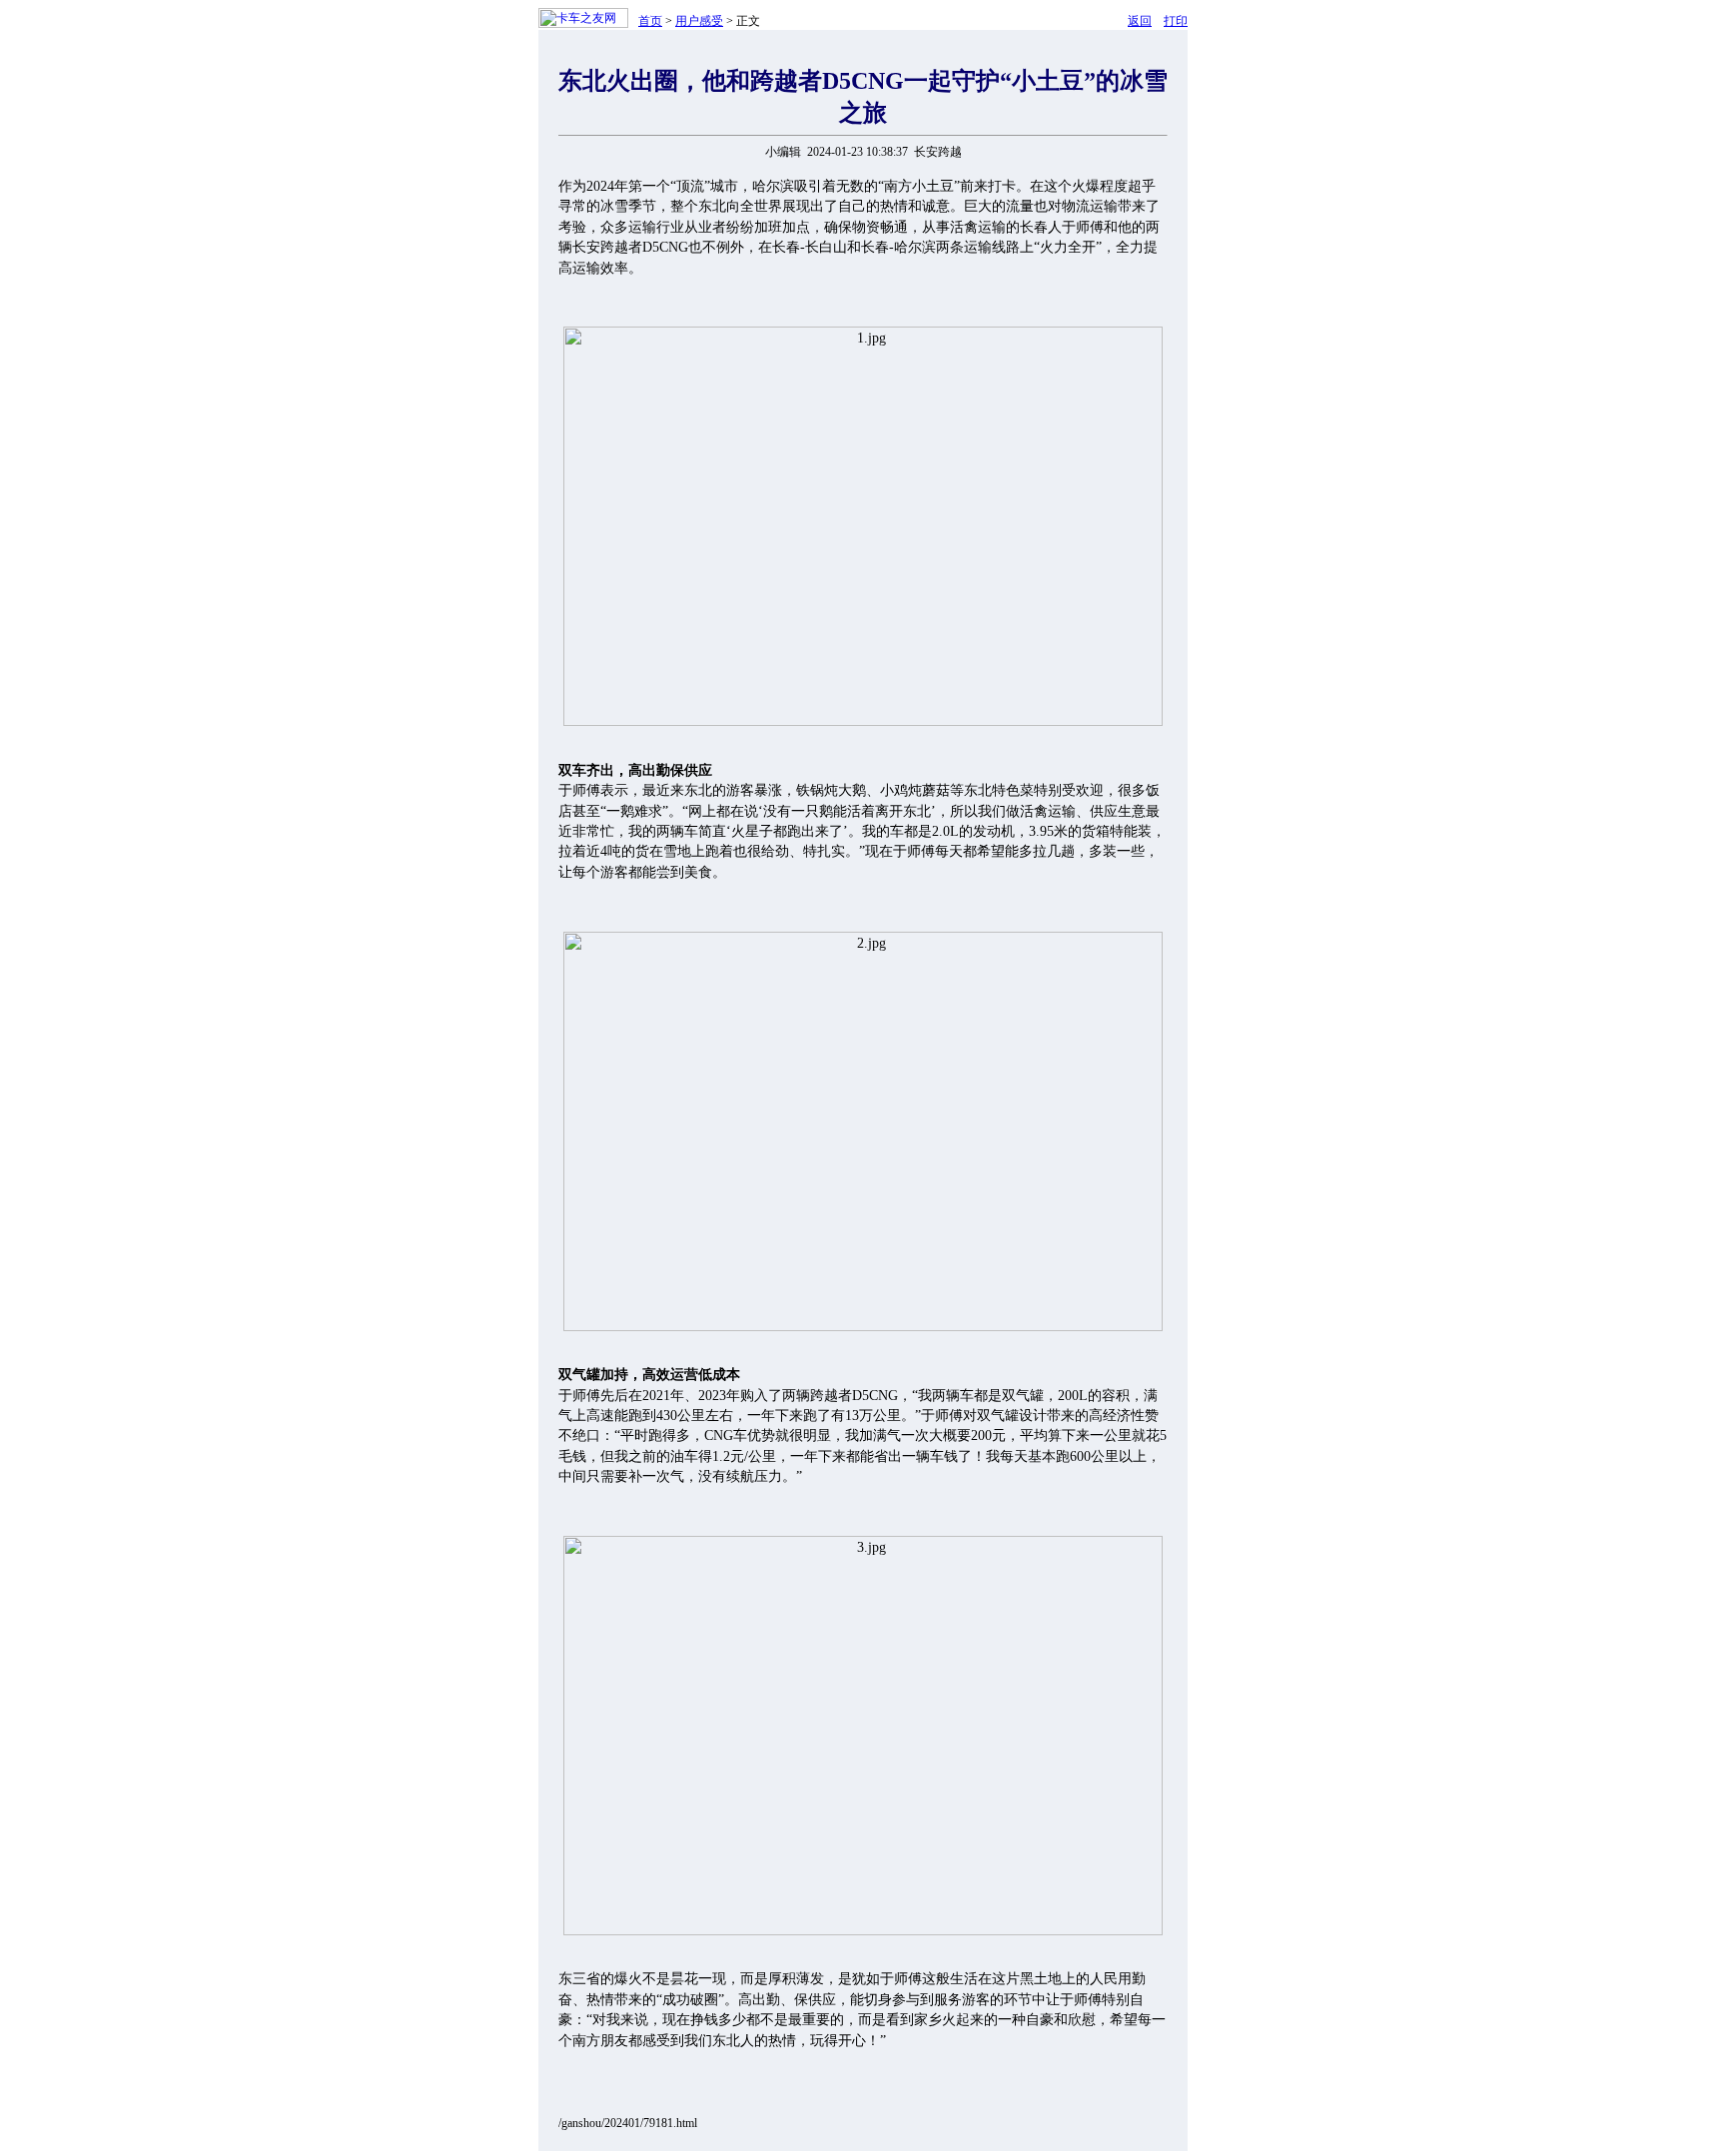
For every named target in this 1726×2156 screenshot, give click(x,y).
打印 (1176, 21)
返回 (1140, 21)
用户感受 (699, 21)
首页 (650, 21)
